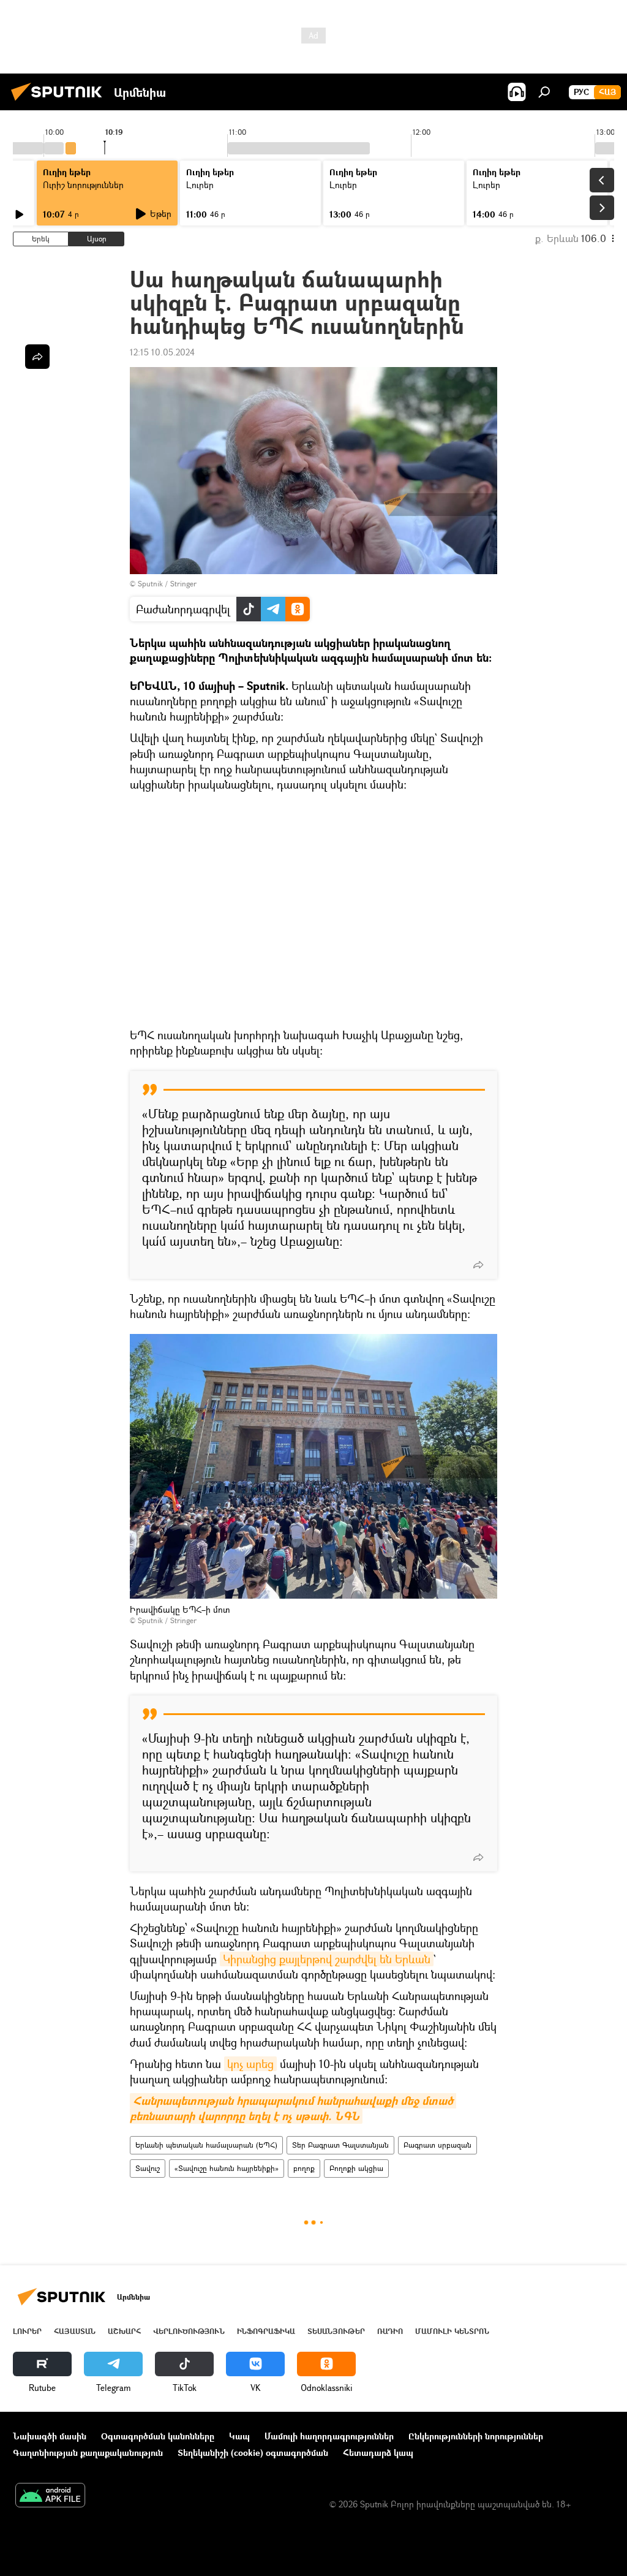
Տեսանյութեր (336, 2331)
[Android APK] (50, 2496)
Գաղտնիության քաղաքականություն (88, 2453)
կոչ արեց (250, 2064)
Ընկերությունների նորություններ (476, 2436)
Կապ (239, 2436)
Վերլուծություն (189, 2331)
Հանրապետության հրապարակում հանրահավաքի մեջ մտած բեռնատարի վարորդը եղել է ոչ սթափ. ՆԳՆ (293, 2108)
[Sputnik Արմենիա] (60, 102)
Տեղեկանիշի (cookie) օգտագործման (253, 2453)
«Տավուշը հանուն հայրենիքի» (227, 2168)
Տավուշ (148, 2168)
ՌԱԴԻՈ (390, 2331)
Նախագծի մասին (50, 2436)
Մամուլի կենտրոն (452, 2331)
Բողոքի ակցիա (356, 2168)
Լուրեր (27, 2331)
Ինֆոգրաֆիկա (266, 2331)
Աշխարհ (124, 2331)
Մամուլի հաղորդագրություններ (329, 2436)
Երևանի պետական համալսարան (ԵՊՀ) (206, 2145)
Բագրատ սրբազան (437, 2145)
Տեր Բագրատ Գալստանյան (340, 2145)
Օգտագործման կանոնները (158, 2436)
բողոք (304, 2168)
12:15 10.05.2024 (162, 352)
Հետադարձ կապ (378, 2453)
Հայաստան (75, 2331)
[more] (478, 1265)
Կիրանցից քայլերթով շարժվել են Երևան (327, 1959)
